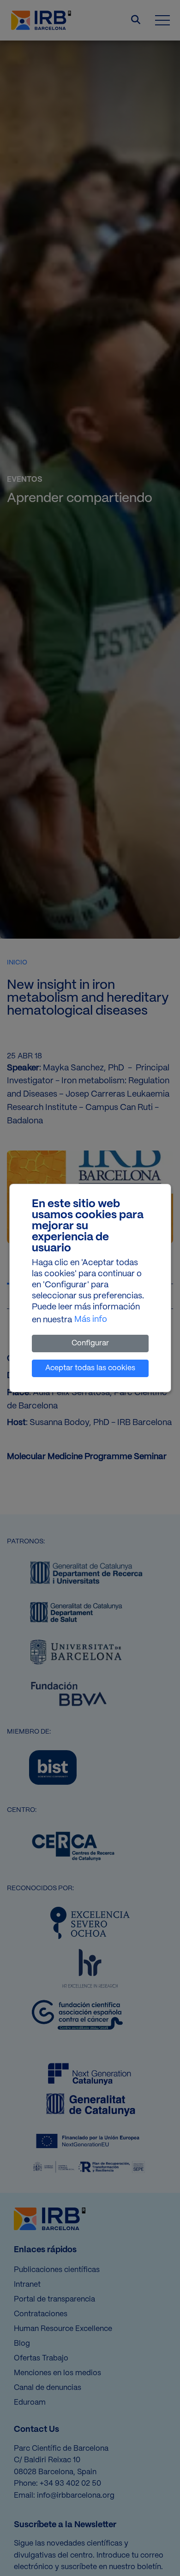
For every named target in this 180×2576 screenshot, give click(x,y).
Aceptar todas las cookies (90, 1368)
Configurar (90, 1343)
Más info (91, 1320)
